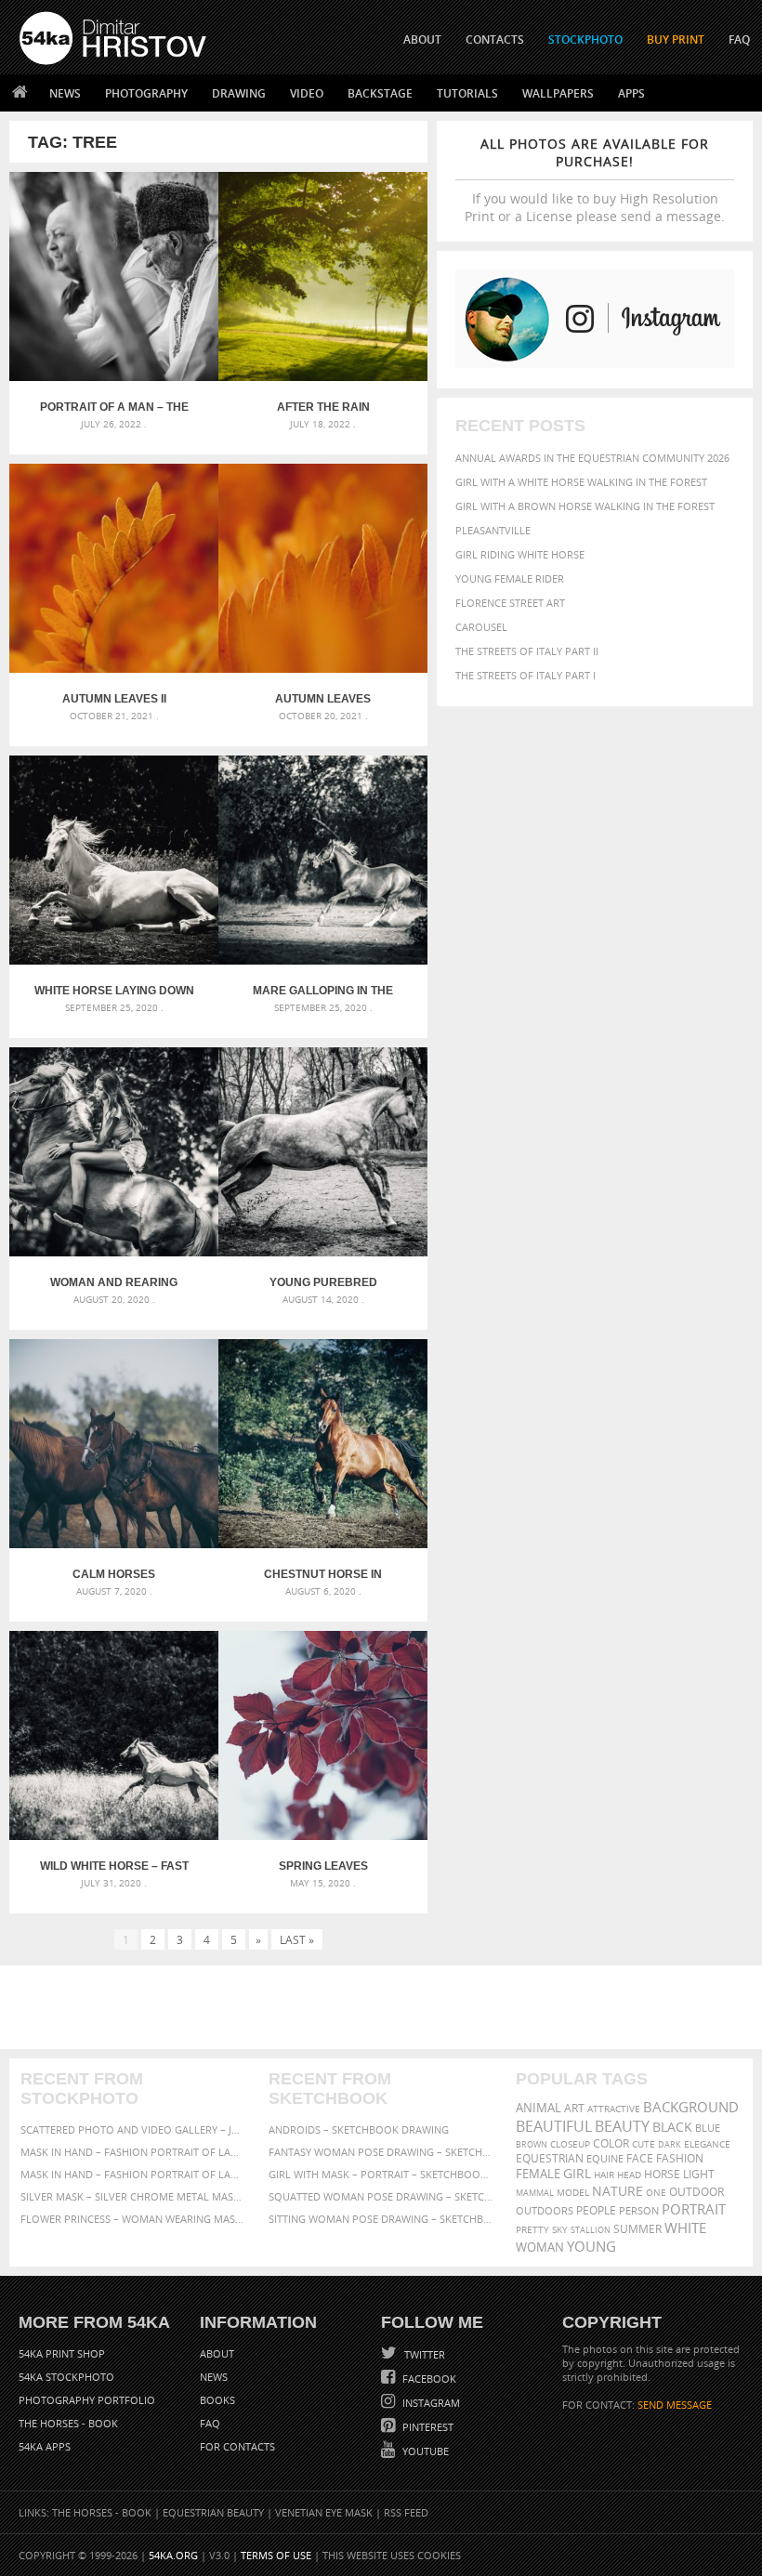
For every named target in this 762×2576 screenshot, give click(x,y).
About (217, 2353)
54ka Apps (45, 2446)
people (596, 2210)
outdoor (696, 2192)
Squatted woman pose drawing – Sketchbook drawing (381, 2196)
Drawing (239, 93)
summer (637, 2229)
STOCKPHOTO (585, 39)
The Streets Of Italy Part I (526, 675)
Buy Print (676, 39)
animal (539, 2108)
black (672, 2127)
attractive (614, 2109)
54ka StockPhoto (66, 2377)
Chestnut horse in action (323, 1574)
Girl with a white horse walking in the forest (581, 482)
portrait (694, 2209)
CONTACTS (495, 39)
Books (217, 2400)
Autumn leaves (323, 699)
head (629, 2175)
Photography (146, 93)
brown (532, 2144)
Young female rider (510, 578)
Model (573, 2192)
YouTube (424, 2451)
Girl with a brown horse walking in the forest (585, 506)
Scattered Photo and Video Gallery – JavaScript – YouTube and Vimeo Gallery (133, 2129)
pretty (532, 2229)
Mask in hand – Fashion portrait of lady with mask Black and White (133, 2152)
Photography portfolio (87, 2400)
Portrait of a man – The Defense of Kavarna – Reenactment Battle (114, 407)
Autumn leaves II (114, 699)
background (691, 2107)
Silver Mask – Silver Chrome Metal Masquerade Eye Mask (133, 2196)
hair (604, 2175)
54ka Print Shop (62, 2353)
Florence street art (510, 603)
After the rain (323, 407)
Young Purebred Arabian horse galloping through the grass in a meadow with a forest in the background (323, 1282)
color (611, 2143)
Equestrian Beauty (213, 2512)
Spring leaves (323, 1866)
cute (644, 2144)
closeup (570, 2144)
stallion (591, 2230)
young (591, 2246)
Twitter (423, 2354)
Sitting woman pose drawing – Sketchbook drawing (381, 2219)
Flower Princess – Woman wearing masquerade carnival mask (133, 2219)
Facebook (428, 2379)
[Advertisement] (385, 2007)
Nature (617, 2191)
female (538, 2174)
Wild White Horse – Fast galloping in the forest (114, 1866)
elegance (707, 2144)
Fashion (680, 2158)
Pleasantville (493, 530)
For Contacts (237, 2446)
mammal (535, 2193)
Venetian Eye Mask (324, 2512)
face (640, 2158)
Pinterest (427, 2427)
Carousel (481, 627)
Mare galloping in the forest (323, 991)
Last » (297, 1939)
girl (577, 2174)
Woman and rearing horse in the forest (114, 1282)
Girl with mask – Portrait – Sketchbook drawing (381, 2174)
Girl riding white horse (520, 554)
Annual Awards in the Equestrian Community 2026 (592, 458)
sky (560, 2230)
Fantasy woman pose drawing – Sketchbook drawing (381, 2152)
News (65, 93)
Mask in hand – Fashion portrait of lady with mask (133, 2174)
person (639, 2210)
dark (670, 2144)
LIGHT (699, 2174)
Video (307, 93)
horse (662, 2174)
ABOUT (422, 39)
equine (605, 2158)
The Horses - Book (68, 2423)
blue (708, 2128)
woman (540, 2247)
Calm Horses (114, 1574)
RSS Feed (406, 2512)
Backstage (380, 93)
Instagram (430, 2403)
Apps (631, 93)
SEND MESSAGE (675, 2405)
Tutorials (467, 93)
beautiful (554, 2126)
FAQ (739, 39)
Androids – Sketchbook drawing (359, 2129)
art (574, 2108)
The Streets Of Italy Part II (527, 651)
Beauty (622, 2126)
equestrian (550, 2158)
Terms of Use (276, 2555)
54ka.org (173, 2555)
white (685, 2228)
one (656, 2193)
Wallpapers (558, 93)
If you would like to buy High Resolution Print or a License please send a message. (595, 180)
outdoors (545, 2211)
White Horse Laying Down (114, 991)
